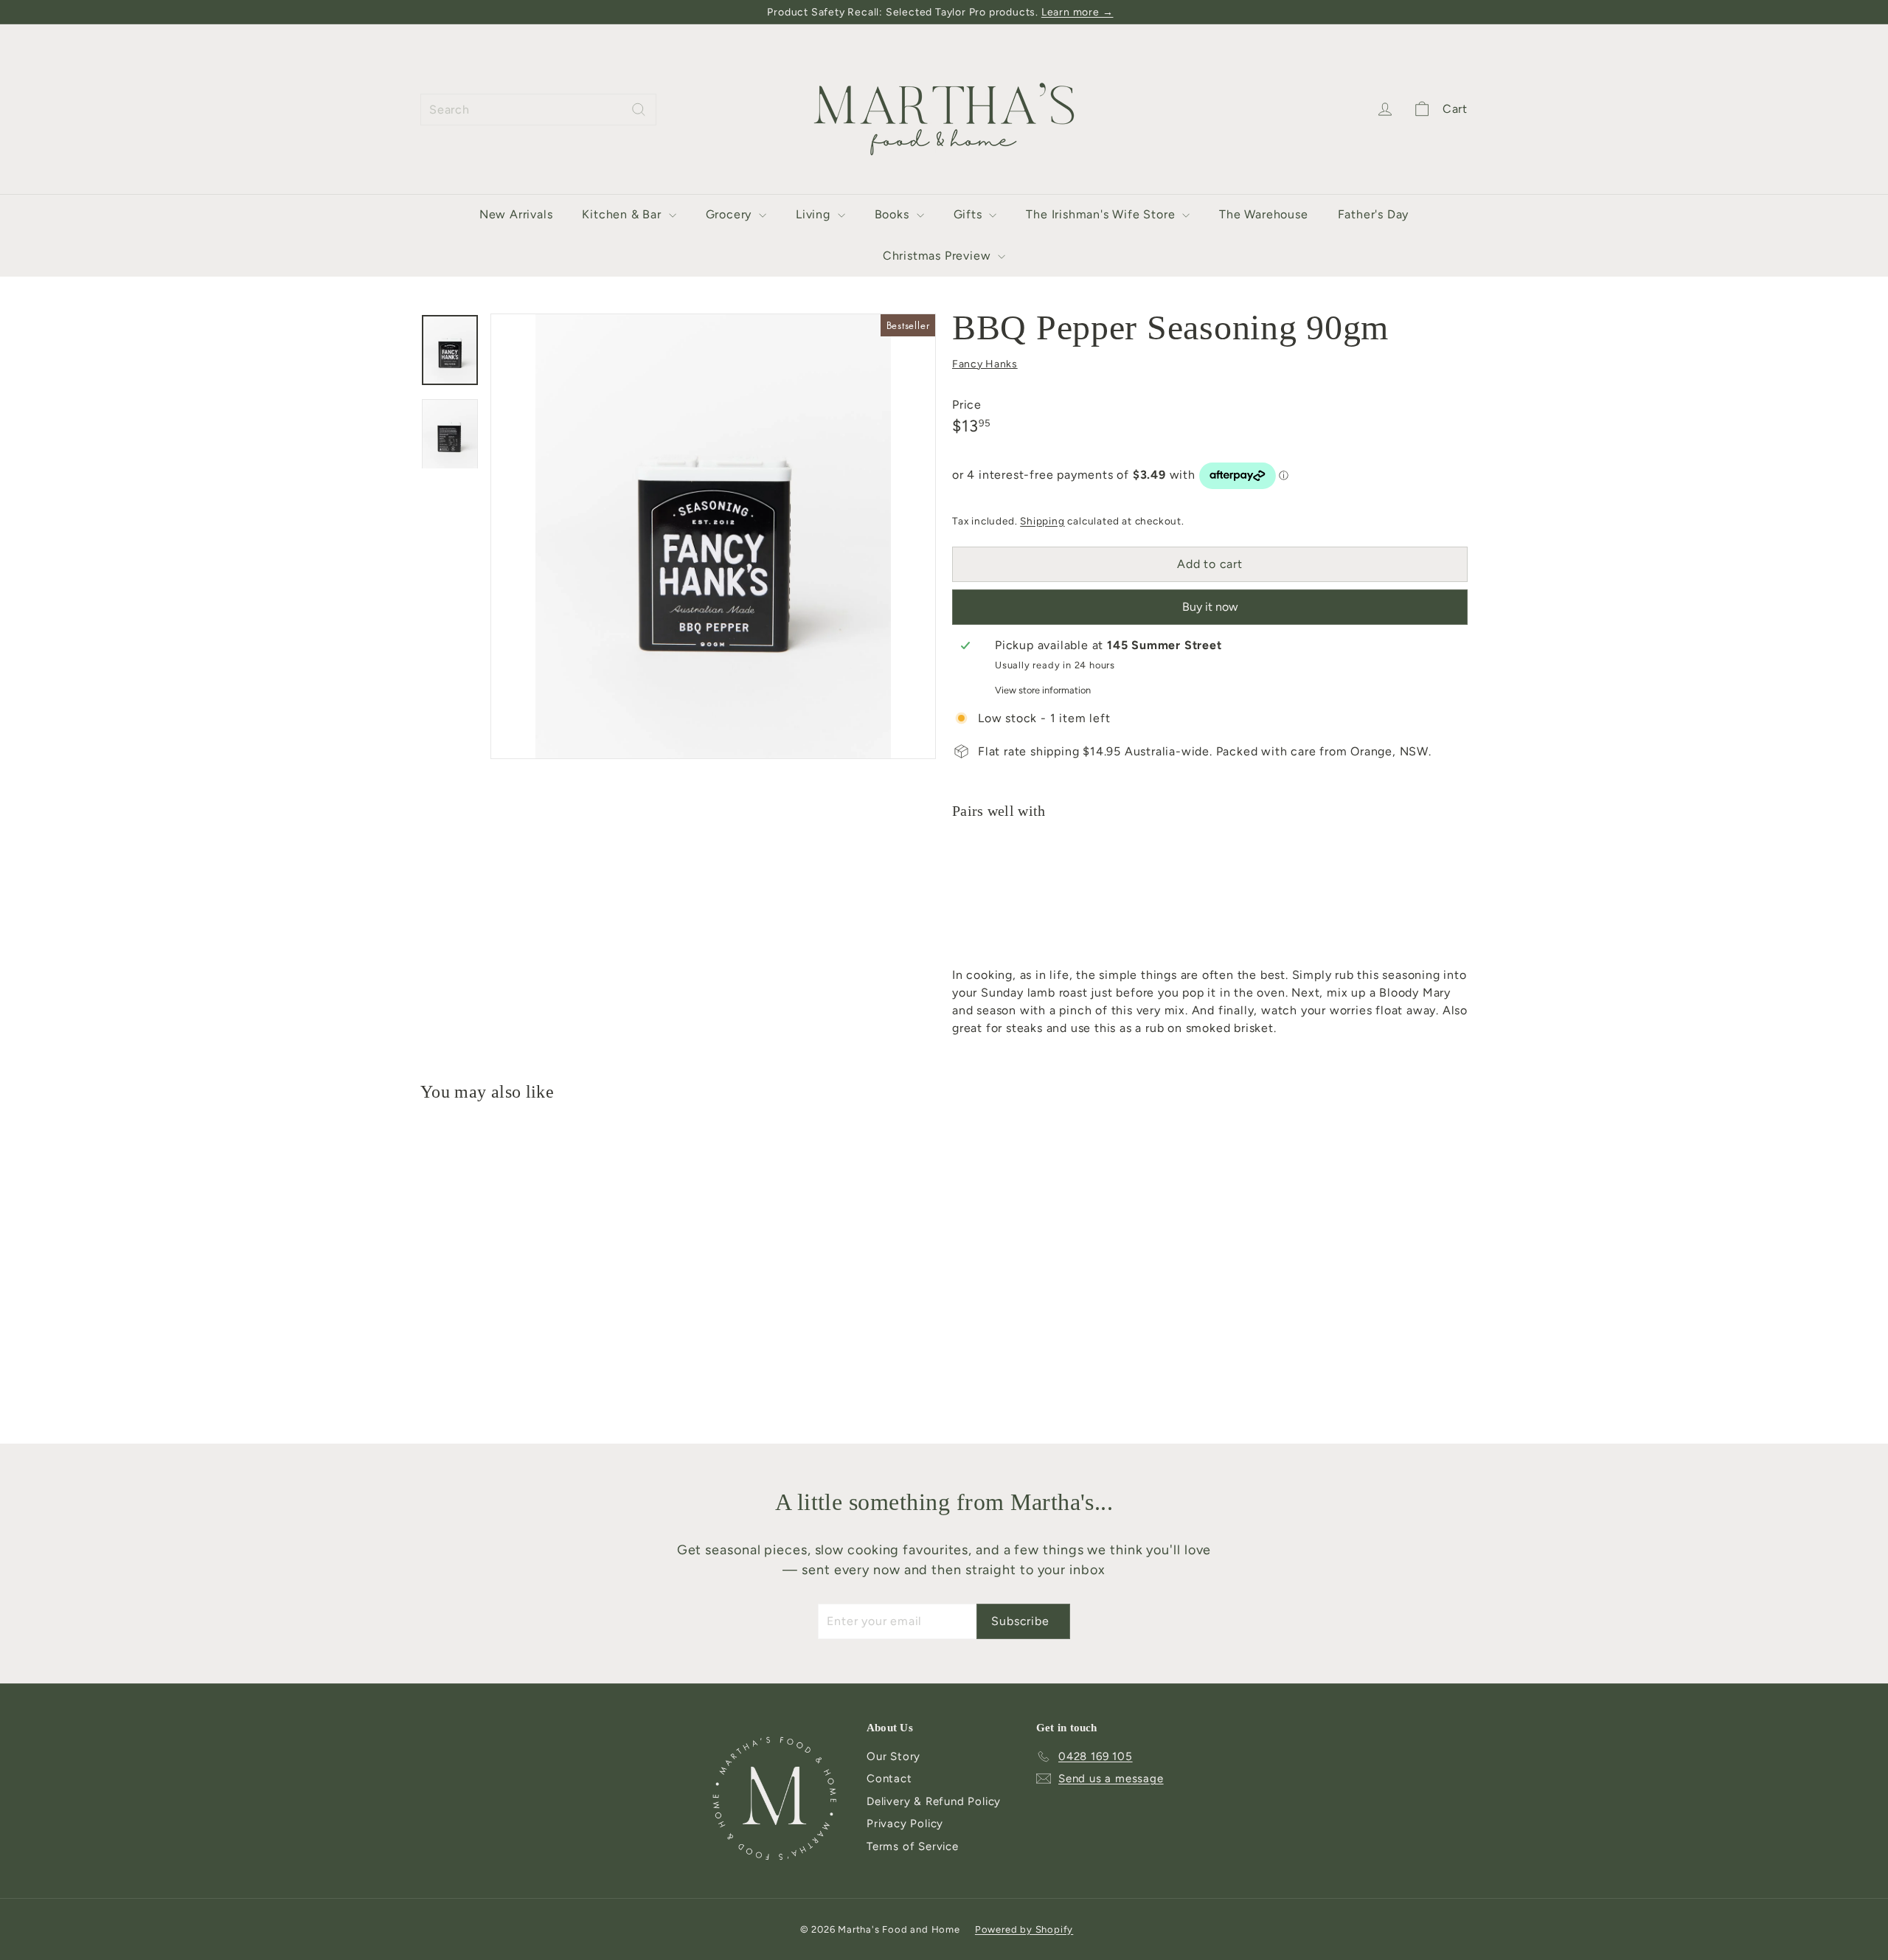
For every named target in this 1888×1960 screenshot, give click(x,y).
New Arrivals (516, 214)
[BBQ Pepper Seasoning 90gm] (1210, 889)
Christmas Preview (938, 256)
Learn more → (1077, 12)
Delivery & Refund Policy (934, 1801)
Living (815, 214)
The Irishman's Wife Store (1102, 214)
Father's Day (1374, 214)
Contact (889, 1779)
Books (894, 214)
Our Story (893, 1756)
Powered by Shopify (1024, 1929)
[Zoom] (713, 536)
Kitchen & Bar (623, 214)
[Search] (639, 110)
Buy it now (1210, 607)
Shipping (1042, 521)
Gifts (970, 214)
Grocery (730, 214)
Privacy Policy (905, 1824)
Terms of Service (913, 1846)
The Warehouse (1263, 214)
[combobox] (538, 110)
